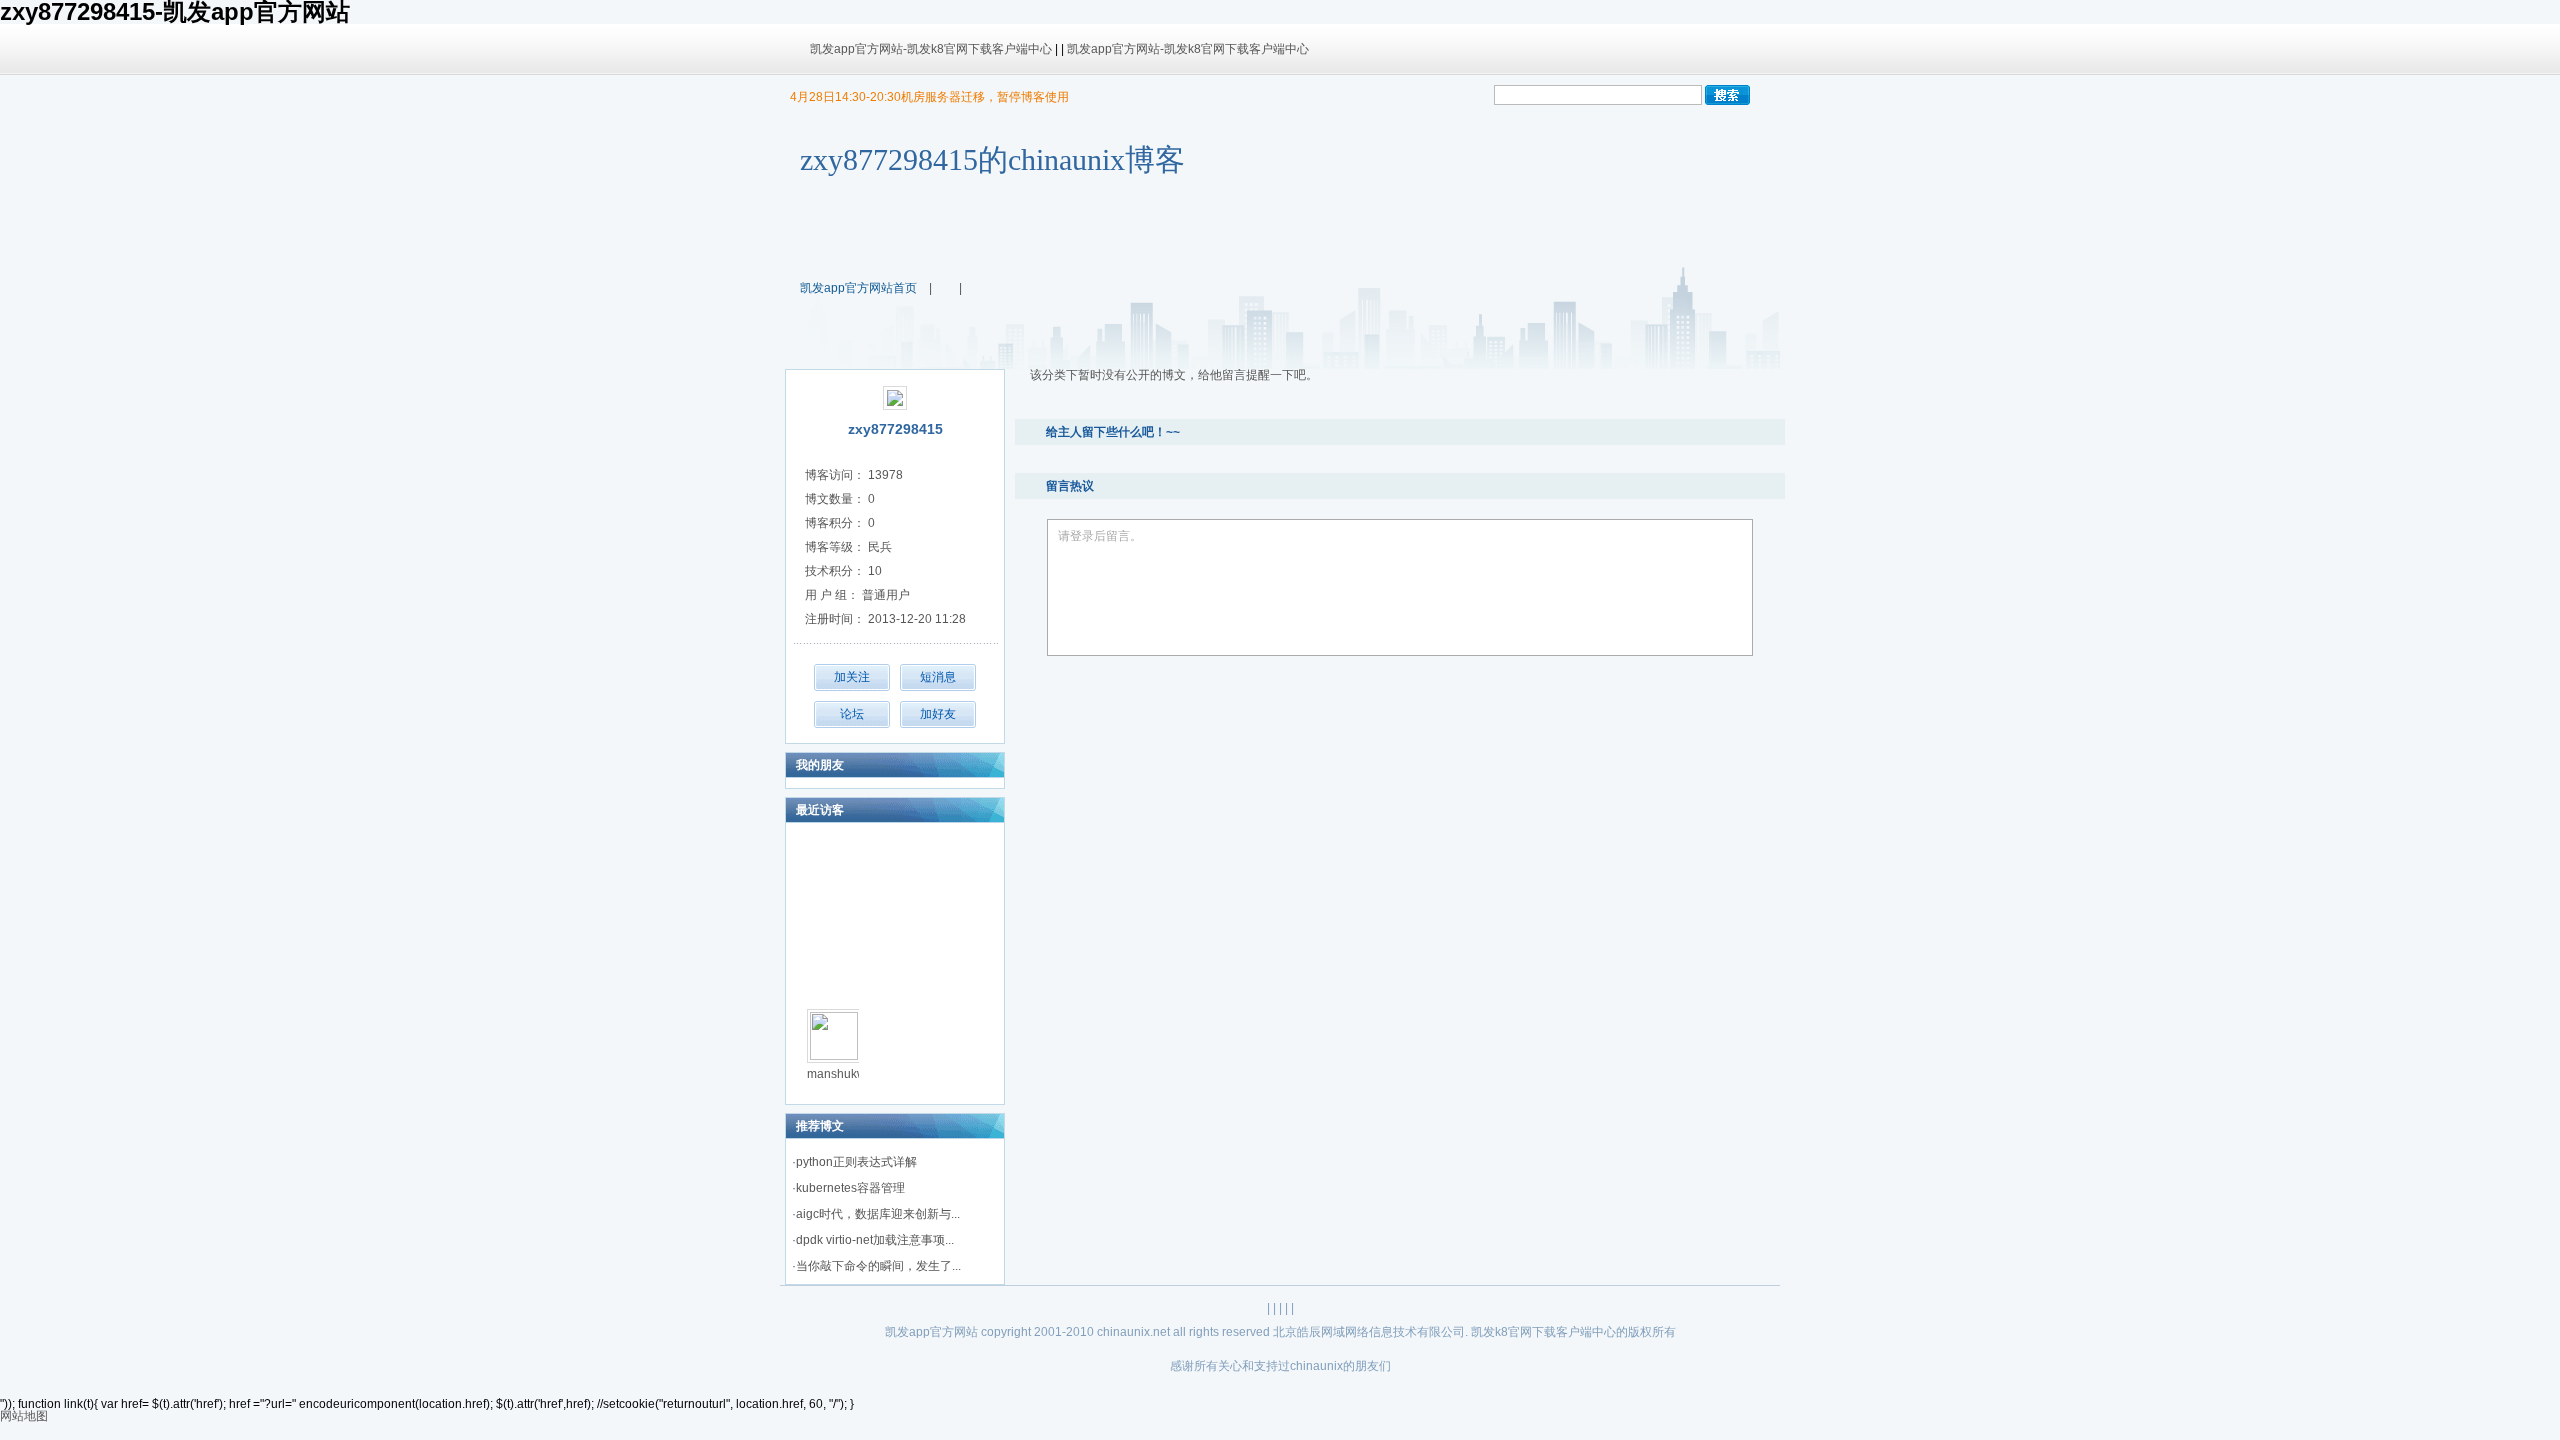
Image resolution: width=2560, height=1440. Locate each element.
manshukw (836, 1074)
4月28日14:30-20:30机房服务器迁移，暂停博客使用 (929, 97)
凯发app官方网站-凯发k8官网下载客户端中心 (931, 49)
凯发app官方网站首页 (858, 288)
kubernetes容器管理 (850, 1188)
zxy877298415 (895, 429)
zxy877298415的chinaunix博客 (992, 159)
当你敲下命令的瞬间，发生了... (878, 1266)
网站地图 (24, 1416)
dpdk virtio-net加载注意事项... (875, 1240)
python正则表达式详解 (856, 1162)
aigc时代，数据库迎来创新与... (878, 1214)
